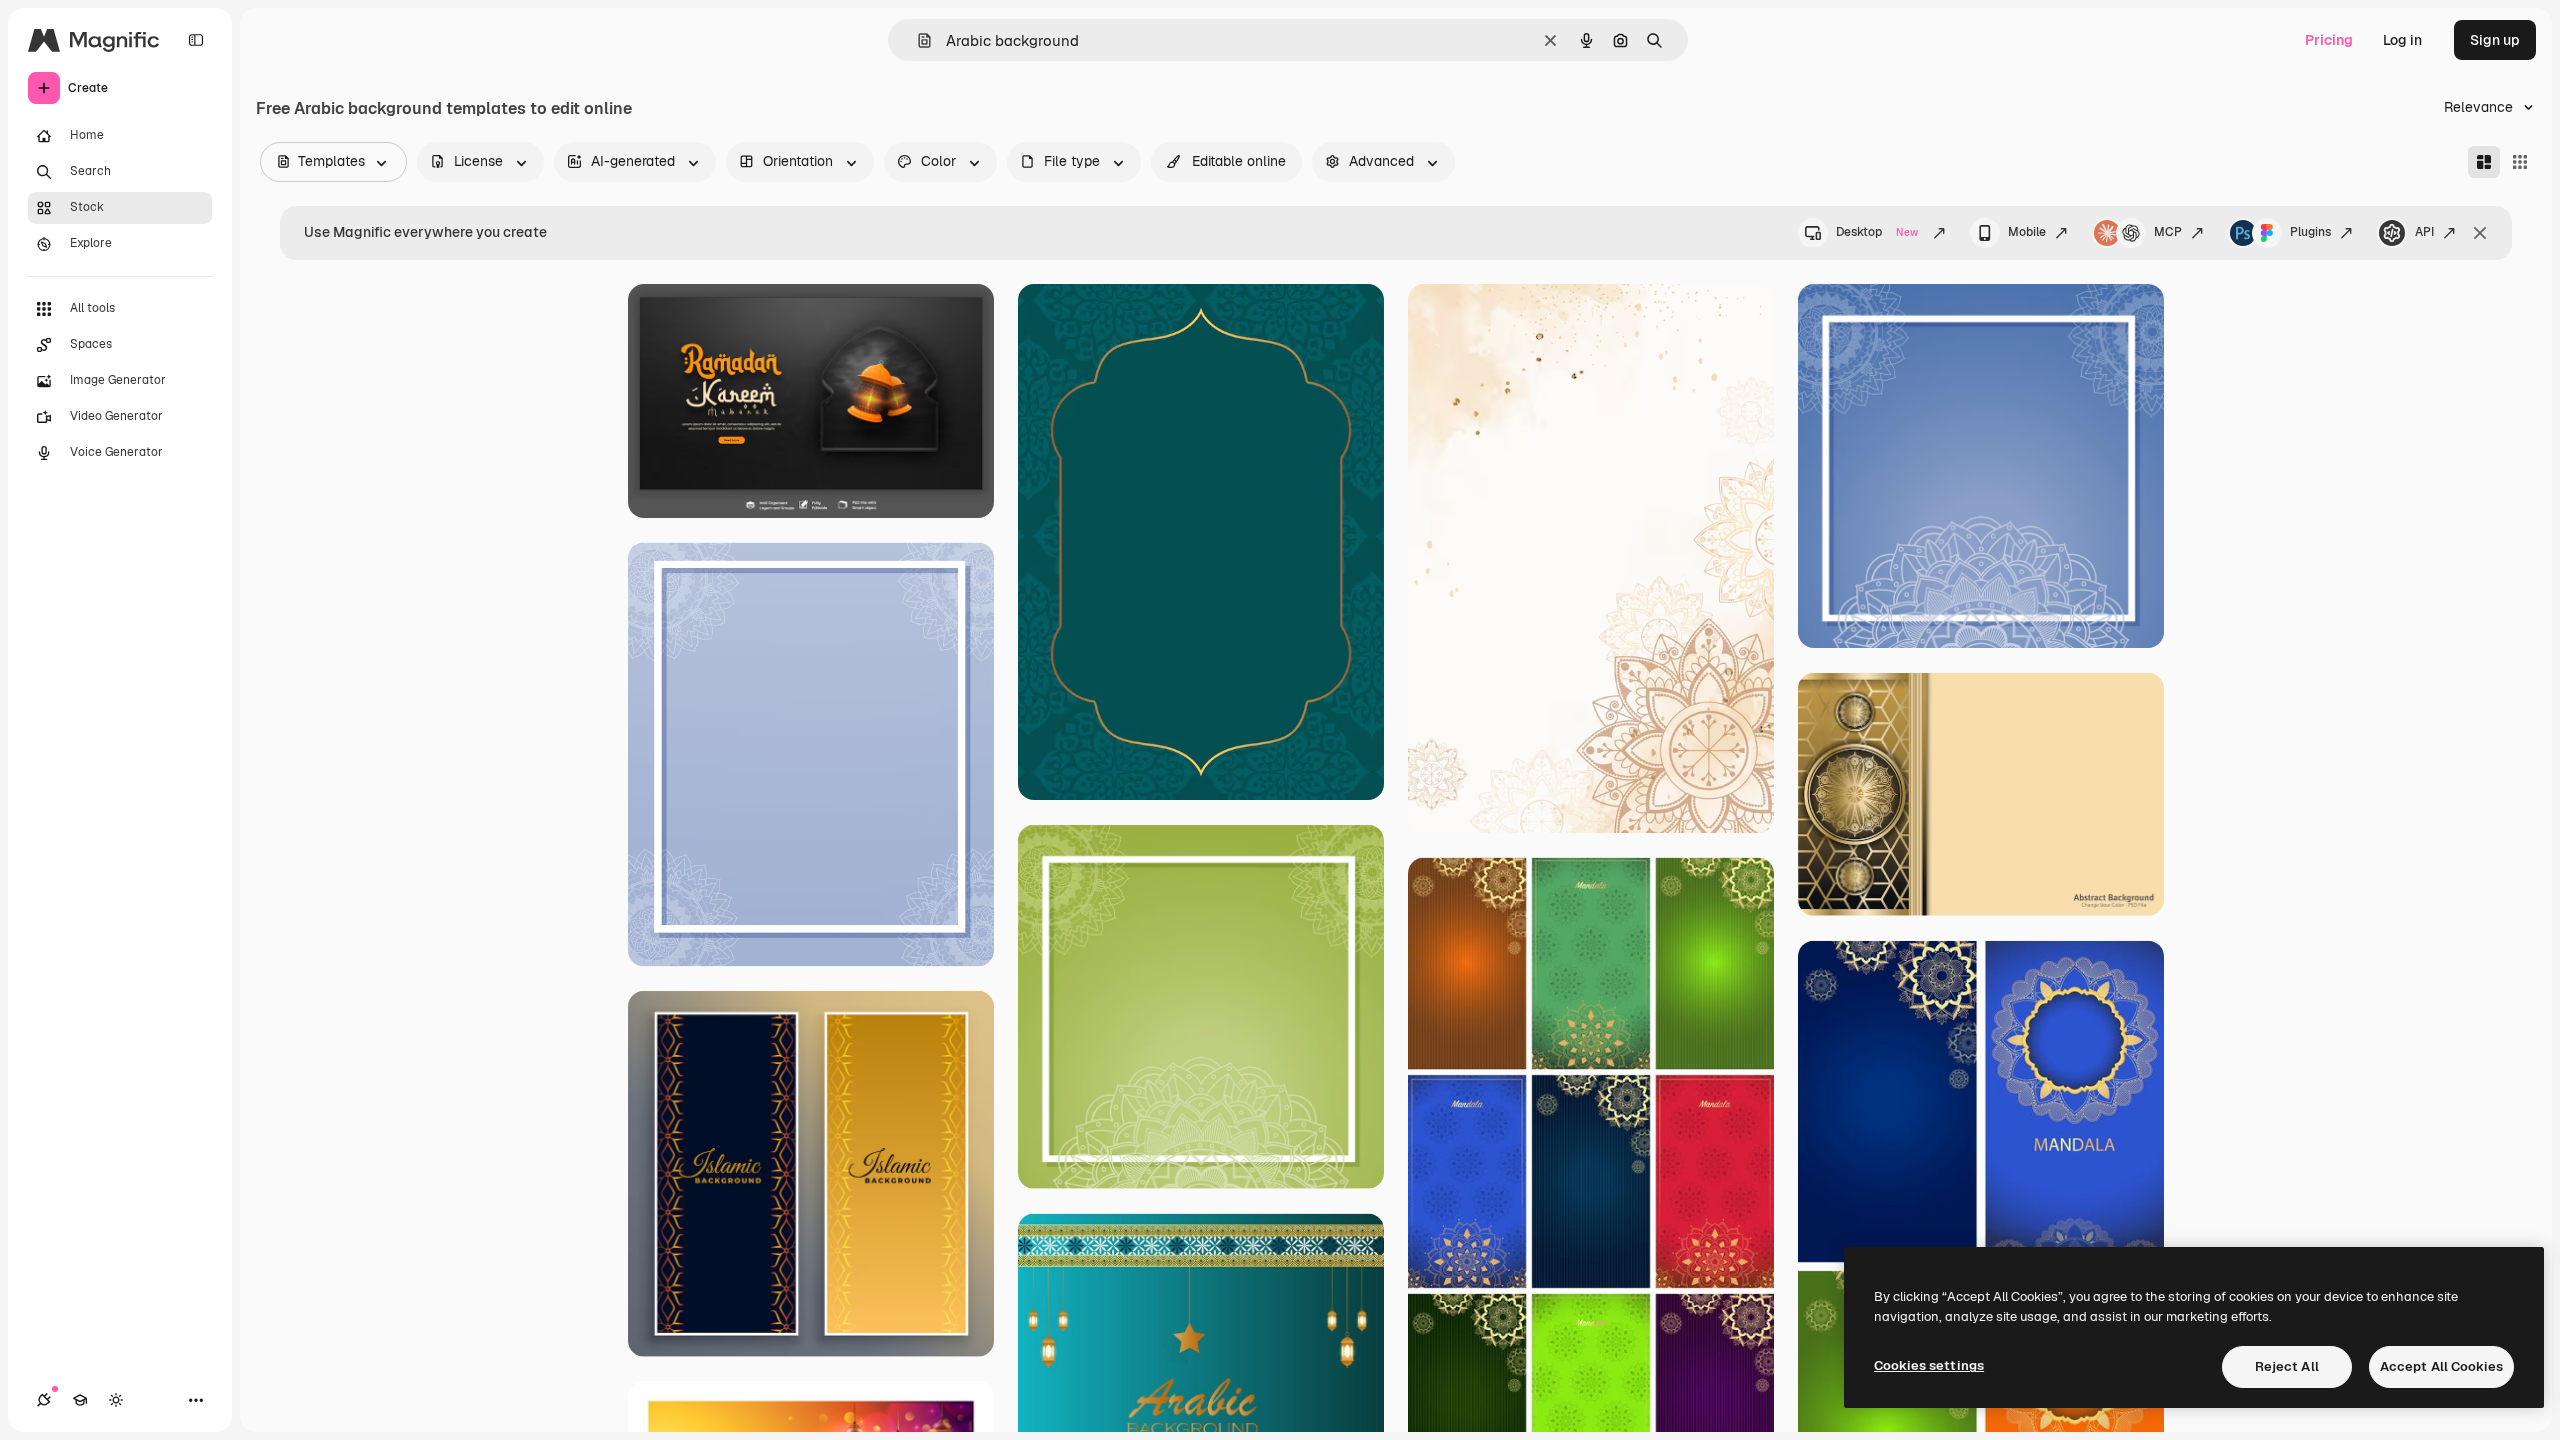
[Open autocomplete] (916, 40)
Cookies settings (1929, 1365)
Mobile (2027, 232)
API (2424, 232)
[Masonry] (2484, 162)
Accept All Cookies (2441, 1366)
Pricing (2329, 40)
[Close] (2480, 233)
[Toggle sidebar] (196, 40)
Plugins (2310, 232)
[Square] (2520, 162)
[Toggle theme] (116, 1400)
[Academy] (80, 1400)
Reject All (2287, 1366)
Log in (2402, 40)
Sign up (2495, 40)
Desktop (1877, 232)
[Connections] (44, 1400)
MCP (2168, 232)
